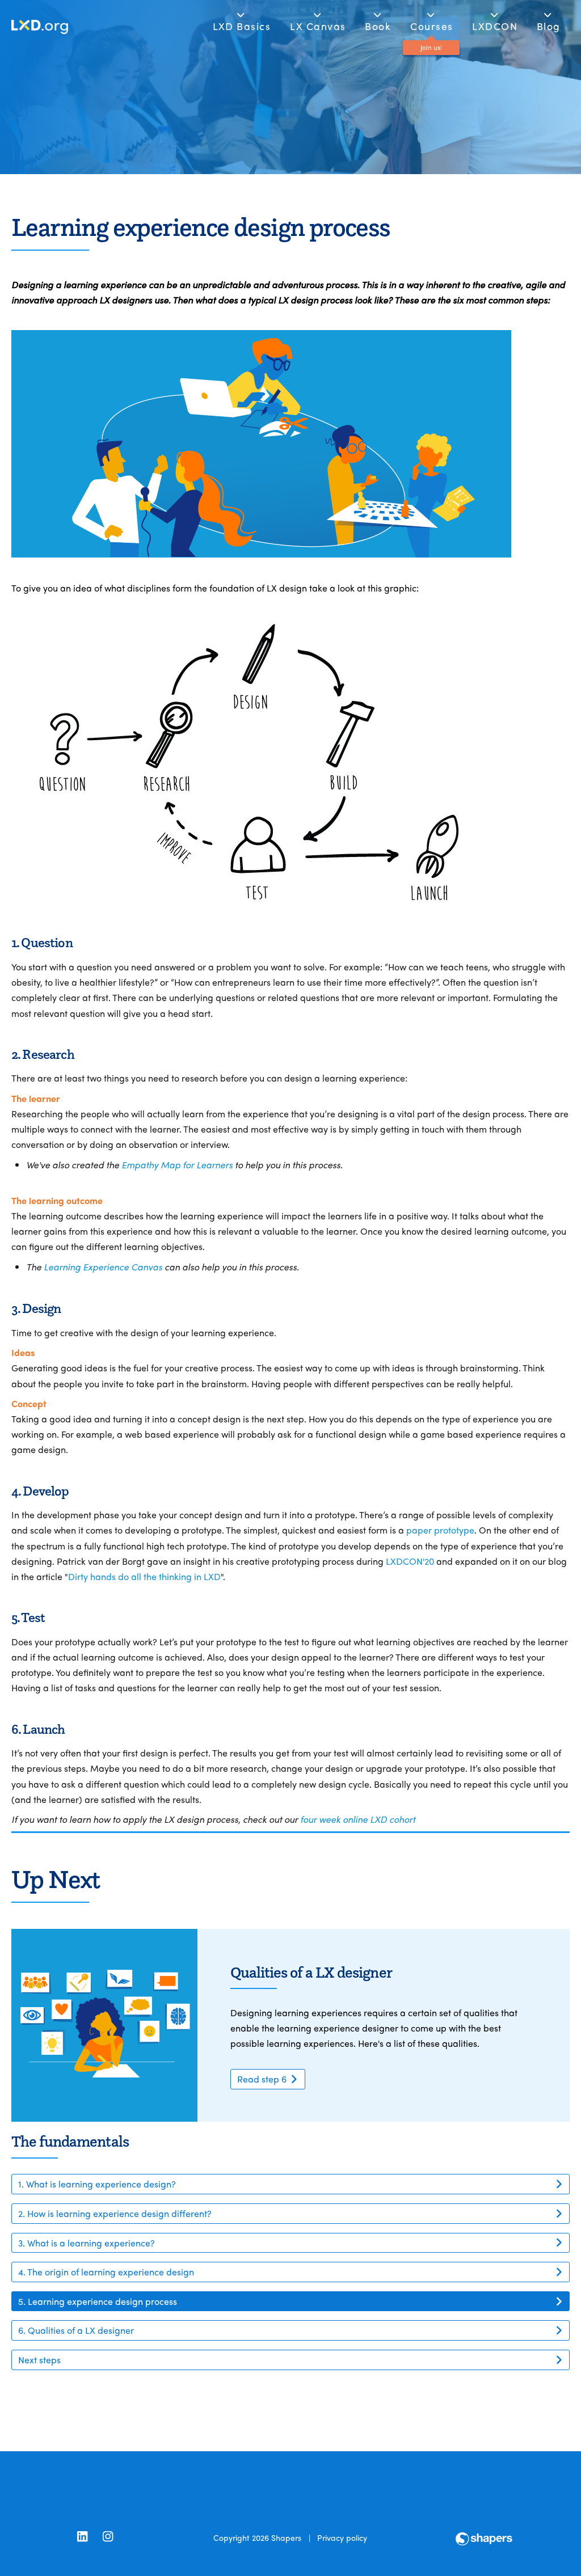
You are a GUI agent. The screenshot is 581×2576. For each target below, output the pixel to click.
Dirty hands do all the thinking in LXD (144, 1576)
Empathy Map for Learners (177, 1165)
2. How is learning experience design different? (115, 2213)
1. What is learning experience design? (97, 2184)
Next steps (39, 2360)
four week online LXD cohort (358, 1819)
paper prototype (440, 1530)
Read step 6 (262, 2079)
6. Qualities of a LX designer (76, 2330)
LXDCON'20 (410, 1561)
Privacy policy (342, 2537)
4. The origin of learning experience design (106, 2272)
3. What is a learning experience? (87, 2243)
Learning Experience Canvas (103, 1267)
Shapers (286, 2537)
